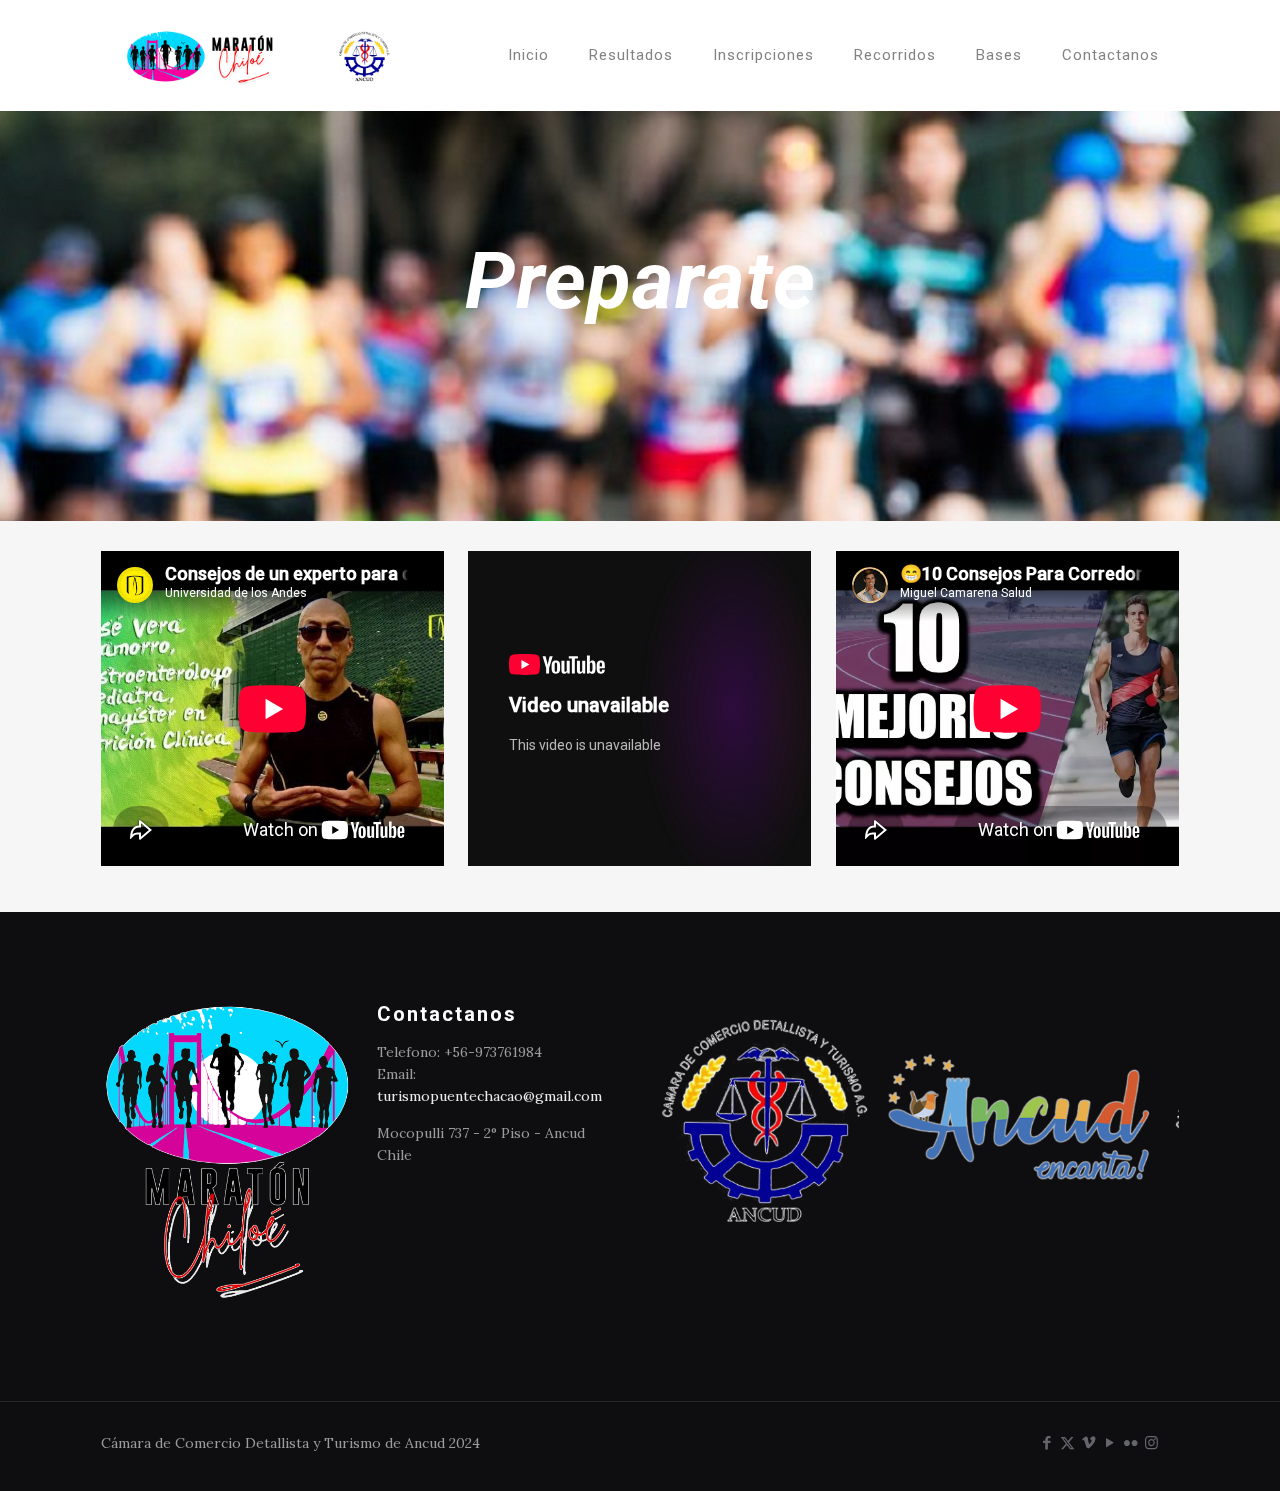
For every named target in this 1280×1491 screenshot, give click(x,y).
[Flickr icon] (1130, 1442)
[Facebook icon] (1046, 1442)
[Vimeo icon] (1088, 1442)
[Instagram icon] (1151, 1442)
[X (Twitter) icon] (1067, 1442)
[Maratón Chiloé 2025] (258, 55)
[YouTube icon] (1109, 1442)
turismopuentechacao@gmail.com (489, 1096)
